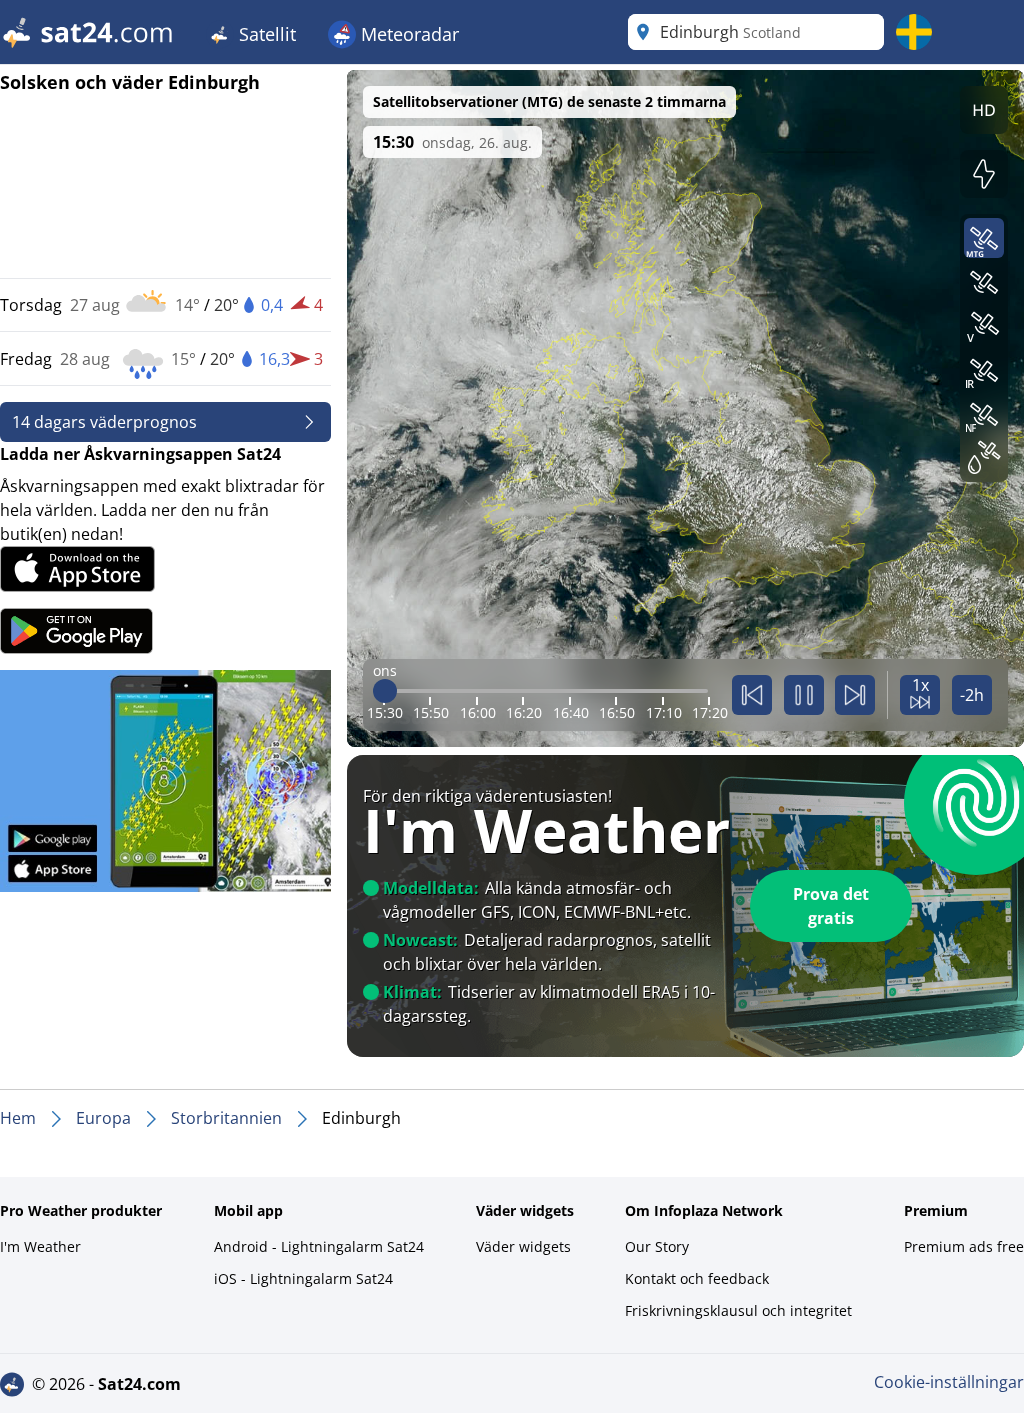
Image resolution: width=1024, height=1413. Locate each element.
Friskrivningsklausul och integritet (738, 1310)
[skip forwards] (855, 695)
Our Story (657, 1246)
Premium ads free (964, 1246)
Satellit (265, 34)
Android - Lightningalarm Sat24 (319, 1246)
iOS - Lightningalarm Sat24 (303, 1278)
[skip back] (752, 695)
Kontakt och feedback (697, 1278)
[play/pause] (804, 695)
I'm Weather (40, 1246)
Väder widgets (523, 1246)
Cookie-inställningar (949, 1382)
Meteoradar (407, 34)
